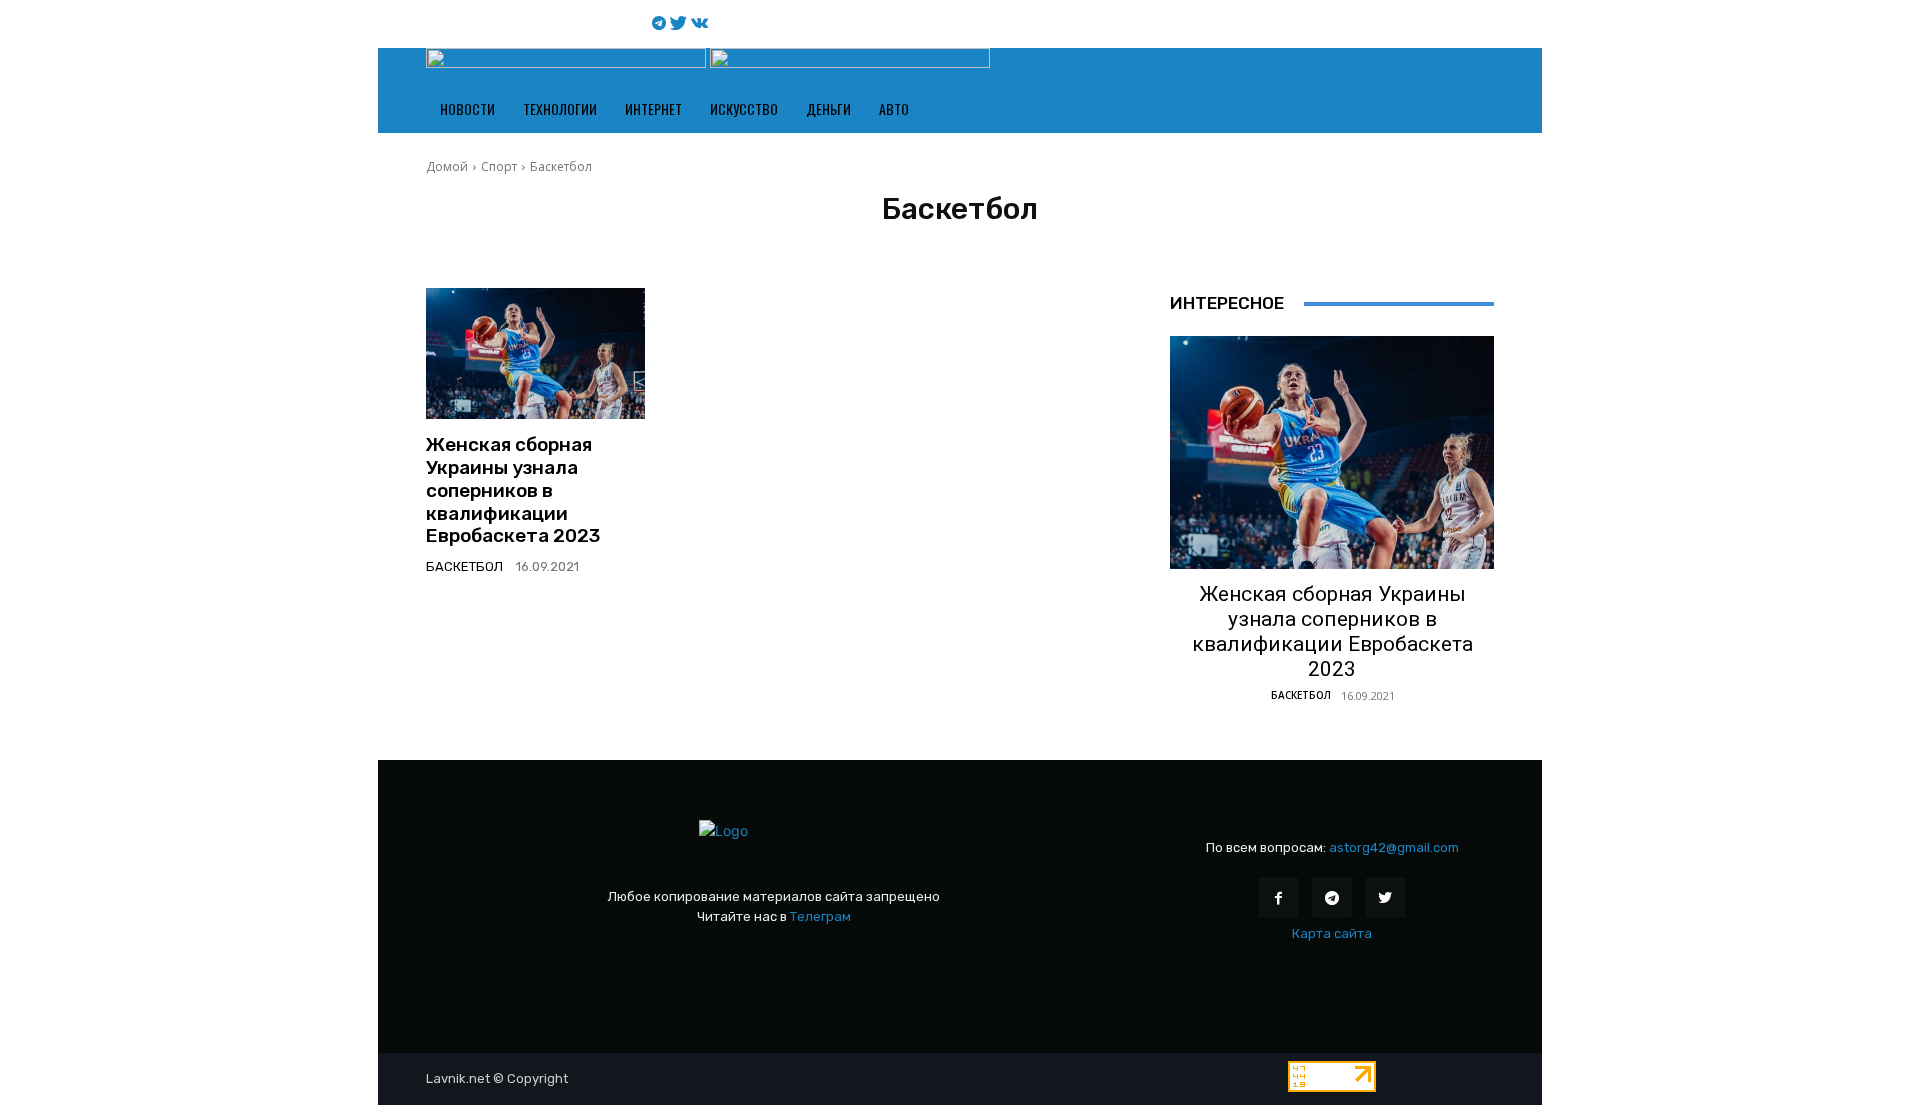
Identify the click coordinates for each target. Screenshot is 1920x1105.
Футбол (1102, 246)
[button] (1470, 73)
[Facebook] (1278, 897)
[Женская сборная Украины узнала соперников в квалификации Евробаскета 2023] (535, 353)
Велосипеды (906, 246)
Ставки (980, 246)
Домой (447, 166)
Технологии (560, 108)
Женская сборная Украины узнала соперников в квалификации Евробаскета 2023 (513, 490)
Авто (894, 108)
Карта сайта (1332, 933)
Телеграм (820, 916)
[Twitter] (680, 23)
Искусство (744, 108)
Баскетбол (822, 246)
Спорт (499, 166)
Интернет (653, 108)
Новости (467, 108)
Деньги (828, 108)
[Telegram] (661, 23)
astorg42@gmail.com (1394, 847)
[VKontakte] (699, 23)
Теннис (1040, 246)
